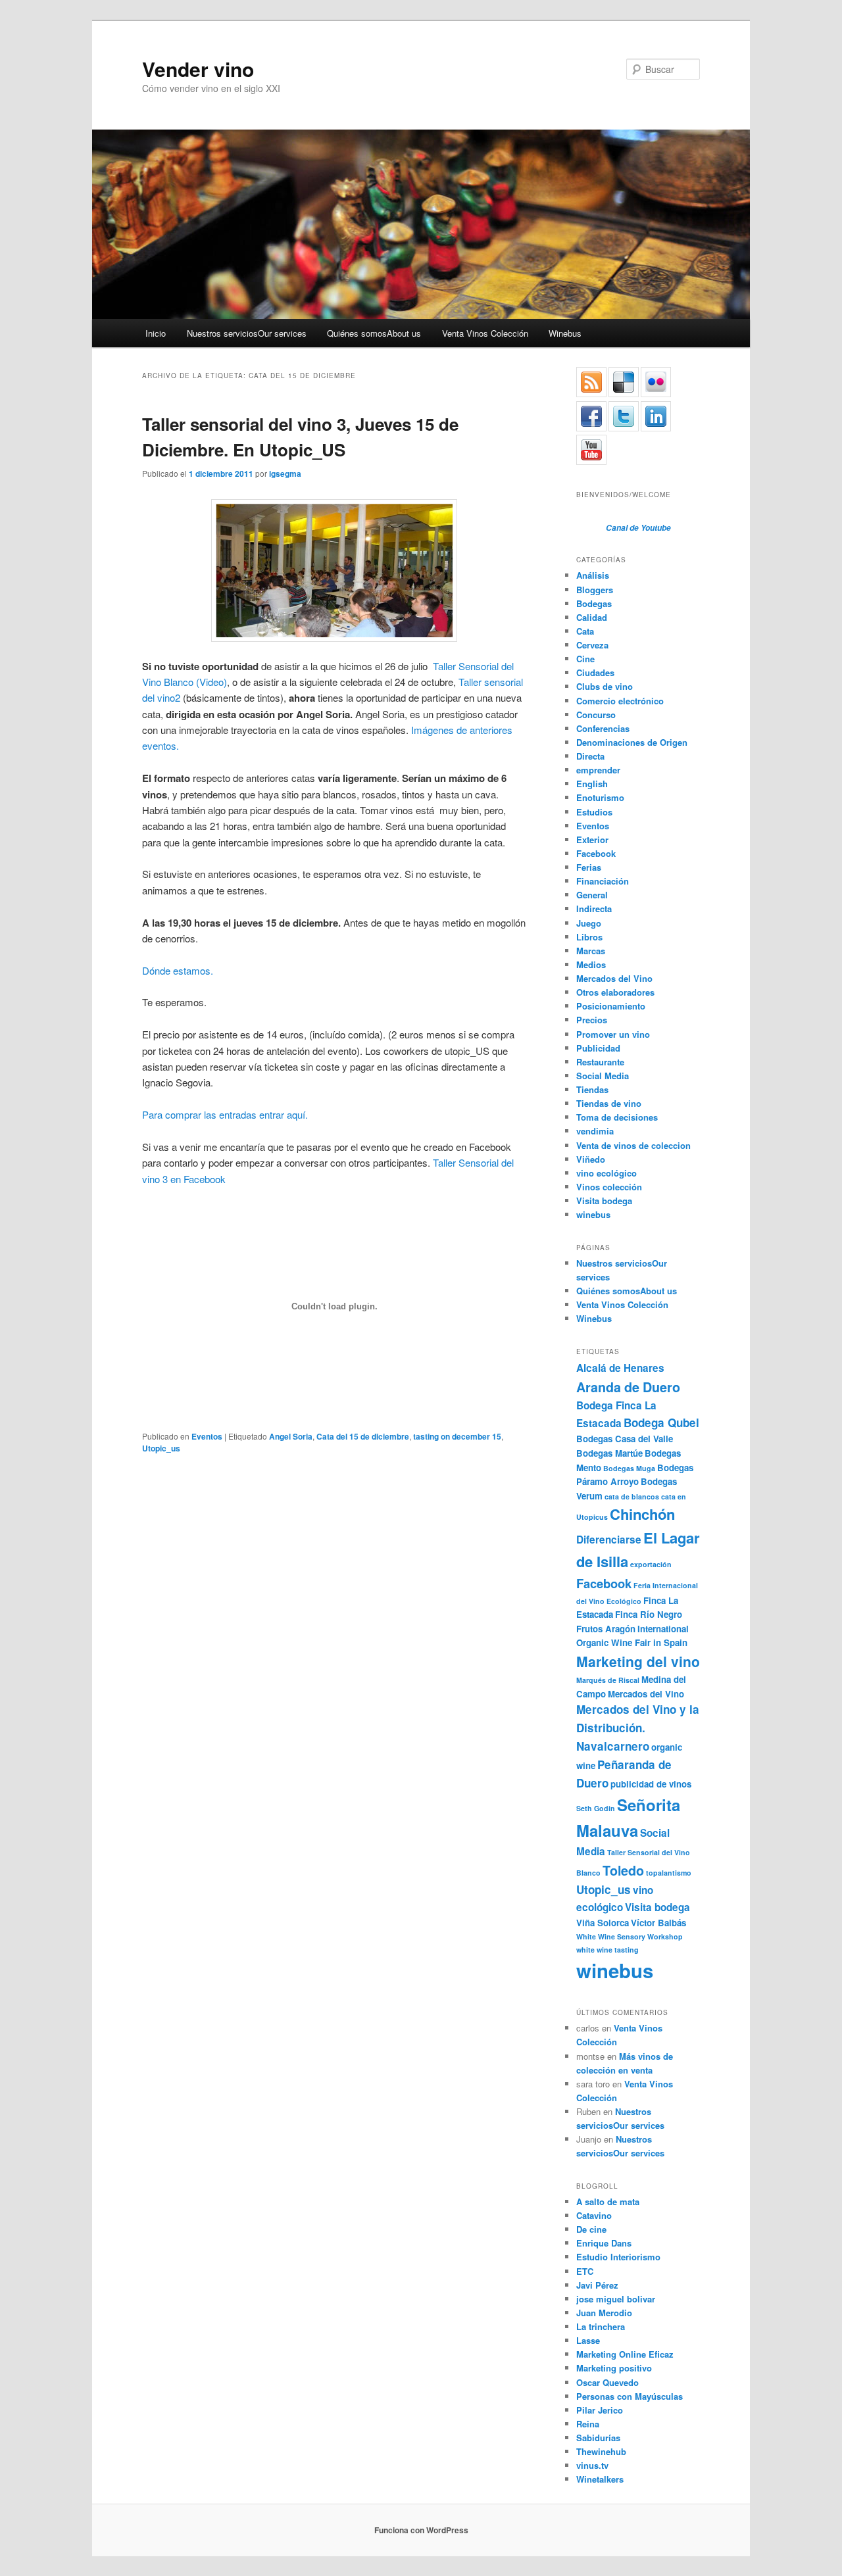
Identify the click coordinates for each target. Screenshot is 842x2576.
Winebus (565, 333)
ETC (585, 2271)
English (592, 784)
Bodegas (594, 603)
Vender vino (198, 69)
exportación (651, 1564)
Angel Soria (291, 1436)
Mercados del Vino (614, 978)
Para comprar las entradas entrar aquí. (229, 1114)
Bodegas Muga (629, 1468)
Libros (589, 937)
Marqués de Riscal (608, 1680)
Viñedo (591, 1159)
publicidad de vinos (651, 1784)
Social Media (603, 1076)
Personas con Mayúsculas (630, 2396)
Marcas (591, 951)
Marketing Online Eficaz (625, 2354)
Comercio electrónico (620, 701)
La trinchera (601, 2326)
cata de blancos (632, 1496)
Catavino (594, 2215)
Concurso (596, 715)
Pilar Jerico (600, 2410)
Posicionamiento (611, 1006)
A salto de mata (608, 2201)
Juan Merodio (604, 2313)
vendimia (595, 1131)
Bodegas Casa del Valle (625, 1439)
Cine (585, 659)
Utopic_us (161, 1448)
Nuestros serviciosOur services (247, 333)
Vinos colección (609, 1187)
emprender (598, 770)
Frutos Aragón (606, 1629)
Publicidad (598, 1048)
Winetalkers (600, 2479)
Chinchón (642, 1514)
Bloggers (595, 590)
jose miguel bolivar (616, 2299)
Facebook (596, 853)
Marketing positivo (614, 2368)
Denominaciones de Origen (632, 742)
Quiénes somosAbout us (374, 333)
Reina (588, 2424)
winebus (593, 1214)
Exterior (592, 839)
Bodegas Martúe (609, 1453)
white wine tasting (607, 1950)
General (592, 895)
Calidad (592, 617)
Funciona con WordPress (421, 2530)
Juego (589, 923)
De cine (591, 2229)
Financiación (603, 881)
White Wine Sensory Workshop (630, 1936)
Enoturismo (600, 797)
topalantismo (669, 1873)
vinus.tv (592, 2465)
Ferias (589, 867)
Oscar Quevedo (607, 2382)
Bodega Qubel (661, 1422)
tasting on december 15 (457, 1436)
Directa (590, 756)
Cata (585, 631)
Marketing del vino (638, 1661)
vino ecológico (607, 1173)
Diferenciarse (609, 1540)
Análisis (593, 575)
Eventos (207, 1436)
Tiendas (592, 1089)
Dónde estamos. (178, 970)
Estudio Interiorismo (618, 2257)
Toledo (623, 1870)
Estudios (594, 812)
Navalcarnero (613, 1746)
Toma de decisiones (617, 1117)
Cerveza (592, 645)
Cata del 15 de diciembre (363, 1436)
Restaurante (600, 1062)
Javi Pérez (597, 2285)
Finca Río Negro (649, 1614)
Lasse (588, 2340)
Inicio (156, 333)
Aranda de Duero (628, 1387)
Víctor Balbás (658, 1923)
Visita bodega (604, 1201)
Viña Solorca (603, 1923)
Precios (592, 1020)
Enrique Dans (604, 2243)
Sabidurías (598, 2438)
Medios (591, 964)
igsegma (285, 474)
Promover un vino (613, 1034)
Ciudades (595, 672)
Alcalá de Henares (620, 1368)
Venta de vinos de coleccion (633, 1145)
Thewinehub (601, 2451)
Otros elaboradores (615, 992)
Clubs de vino (605, 686)
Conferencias (603, 728)
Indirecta (594, 909)
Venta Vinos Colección (485, 333)
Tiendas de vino (609, 1103)
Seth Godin (596, 1808)
